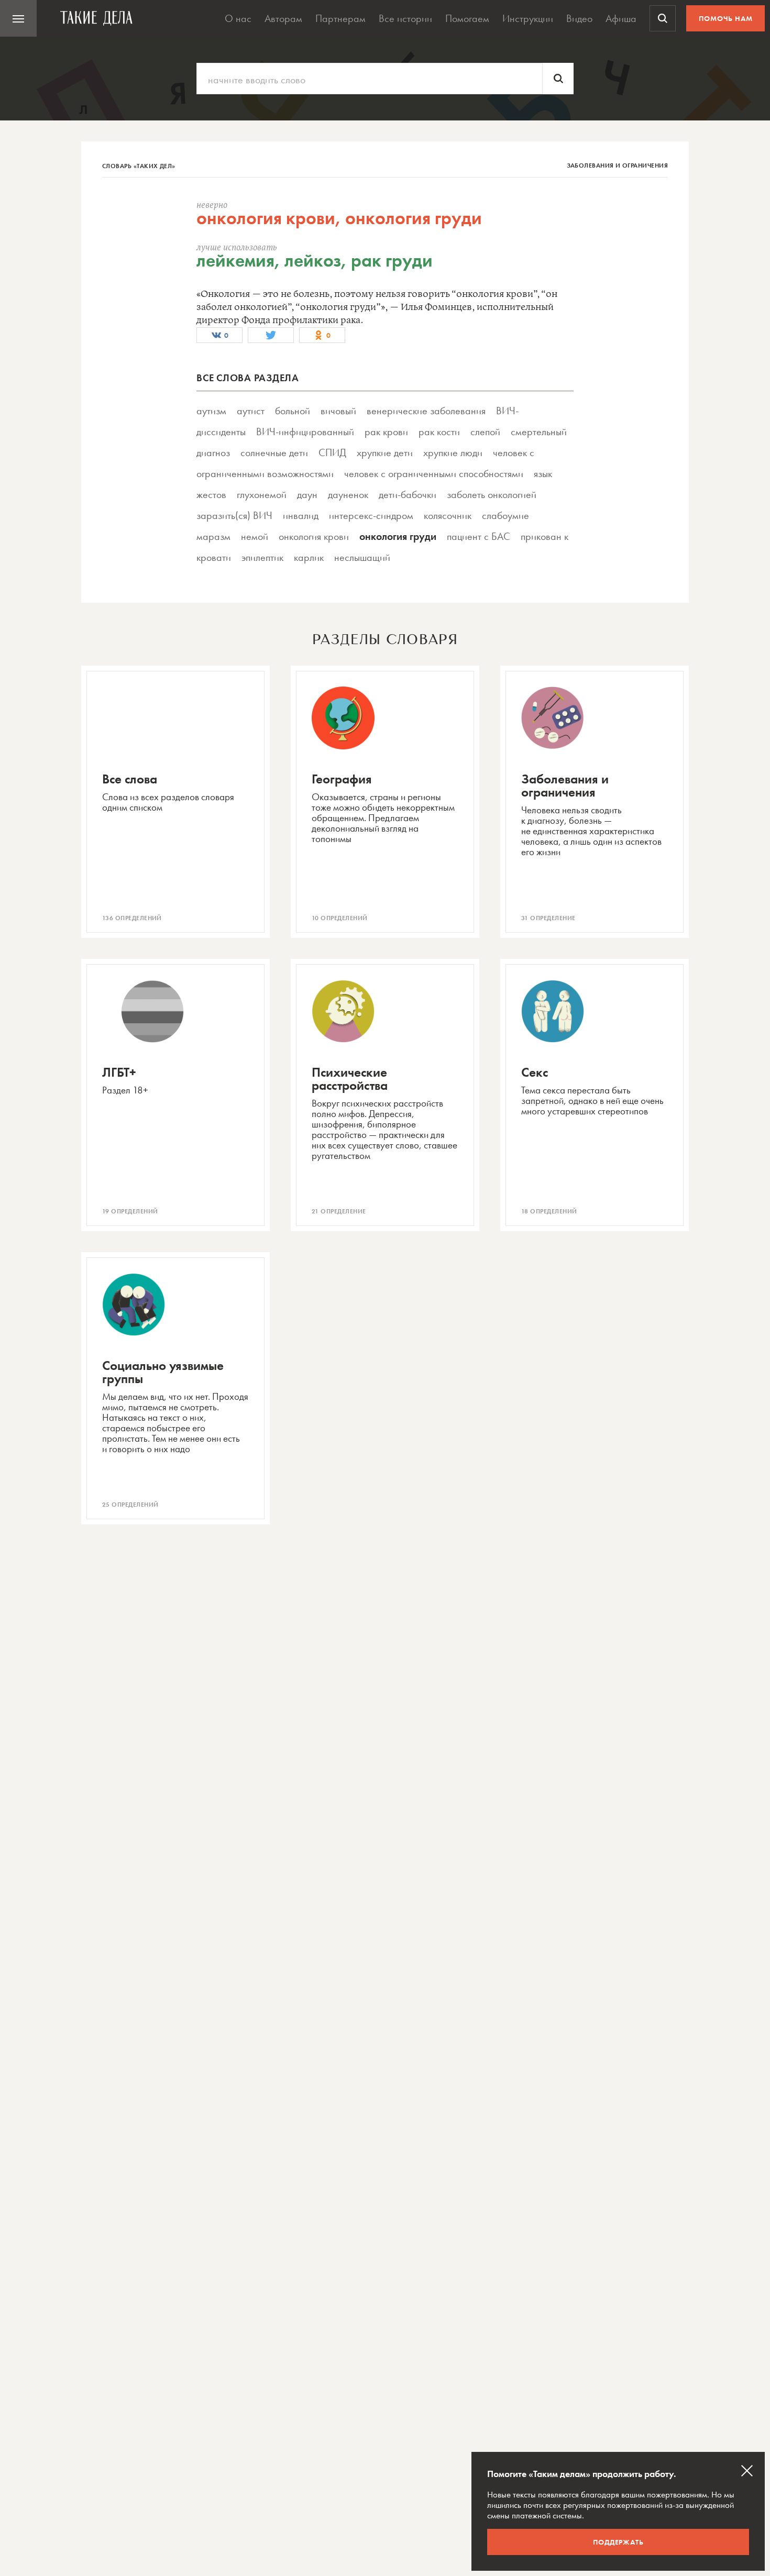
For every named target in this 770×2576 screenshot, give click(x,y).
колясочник (448, 515)
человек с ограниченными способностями (434, 473)
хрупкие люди (453, 452)
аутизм (211, 411)
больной (293, 411)
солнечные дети (274, 452)
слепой (485, 432)
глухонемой (262, 494)
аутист (251, 411)
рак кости (439, 432)
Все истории (405, 18)
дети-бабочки (408, 494)
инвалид (301, 515)
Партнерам (340, 18)
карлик (309, 557)
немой (255, 536)
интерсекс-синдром (371, 515)
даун (307, 494)
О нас (238, 18)
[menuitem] (18, 18)
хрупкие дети (385, 452)
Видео (579, 18)
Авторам (283, 18)
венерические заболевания (426, 411)
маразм (213, 536)
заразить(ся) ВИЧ (234, 515)
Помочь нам (726, 18)
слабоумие (505, 515)
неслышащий (362, 557)
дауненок (348, 494)
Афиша (621, 18)
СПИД (332, 452)
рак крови (386, 432)
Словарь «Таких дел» (139, 166)
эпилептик (262, 557)
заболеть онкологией (492, 494)
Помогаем (467, 18)
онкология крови (314, 536)
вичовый (338, 411)
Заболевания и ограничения (618, 165)
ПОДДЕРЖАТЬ (618, 2542)
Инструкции (528, 18)
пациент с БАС (478, 536)
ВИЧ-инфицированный (305, 432)
